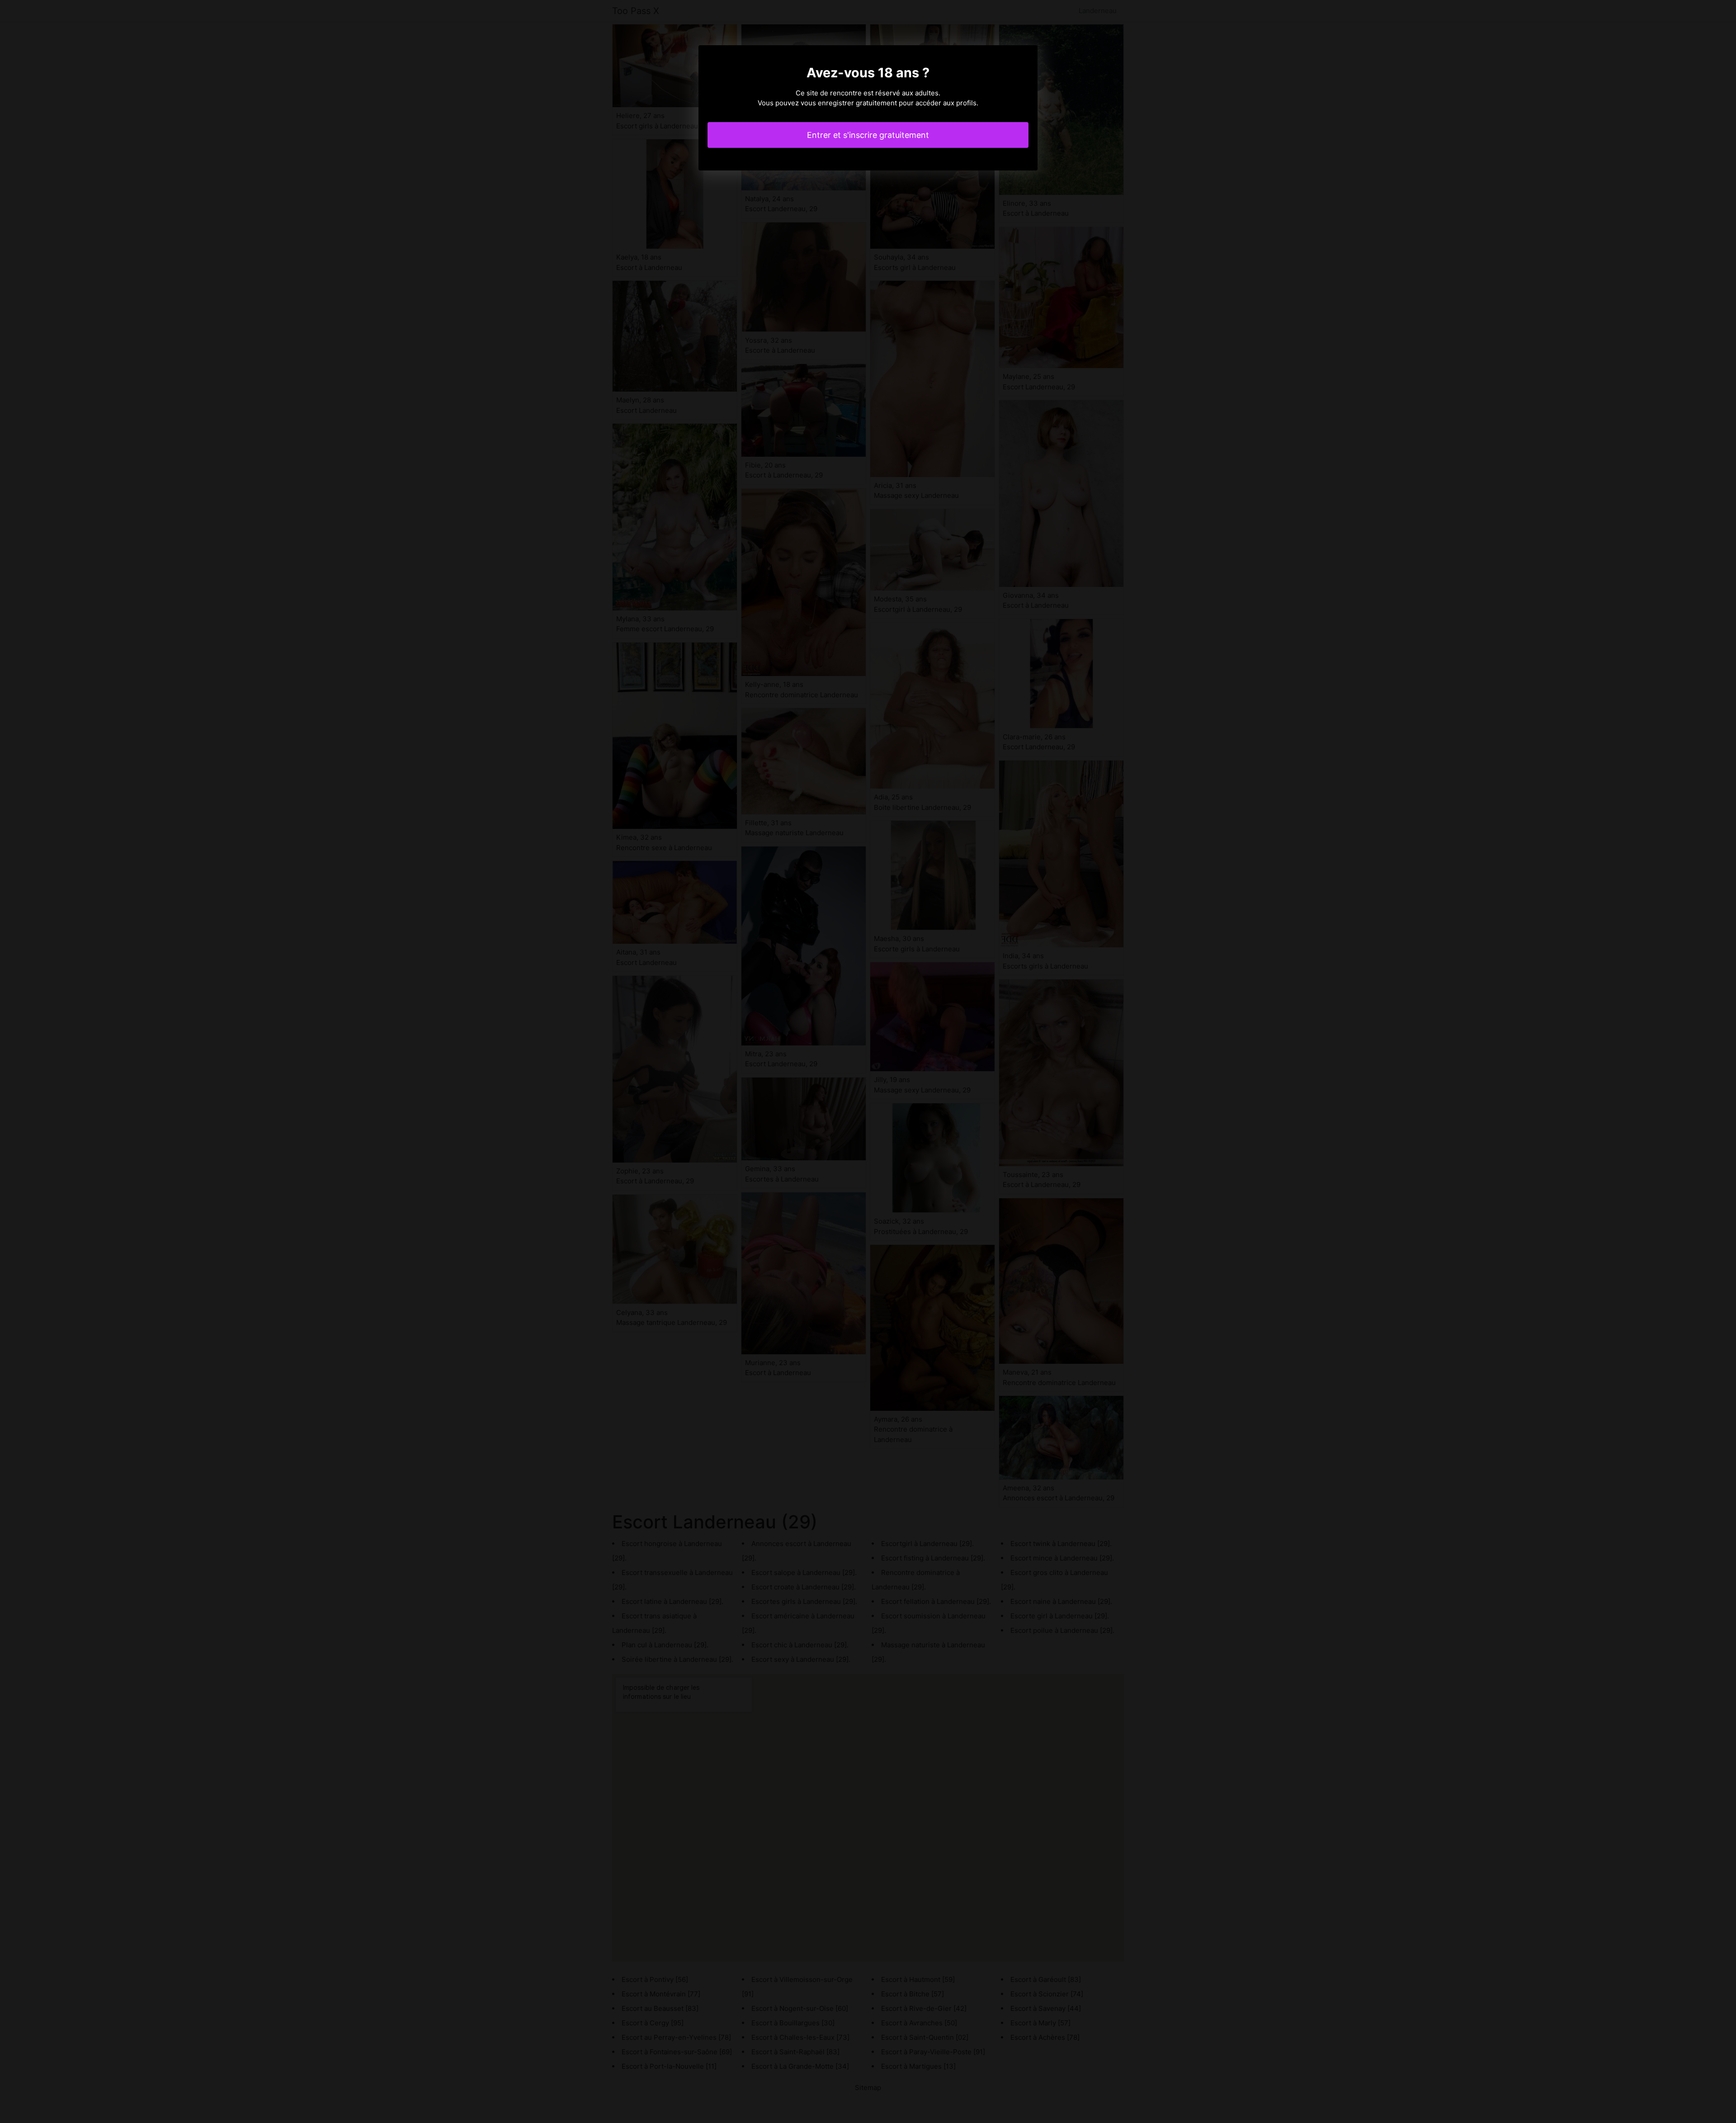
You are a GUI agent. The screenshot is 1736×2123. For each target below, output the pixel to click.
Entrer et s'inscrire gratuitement (868, 135)
